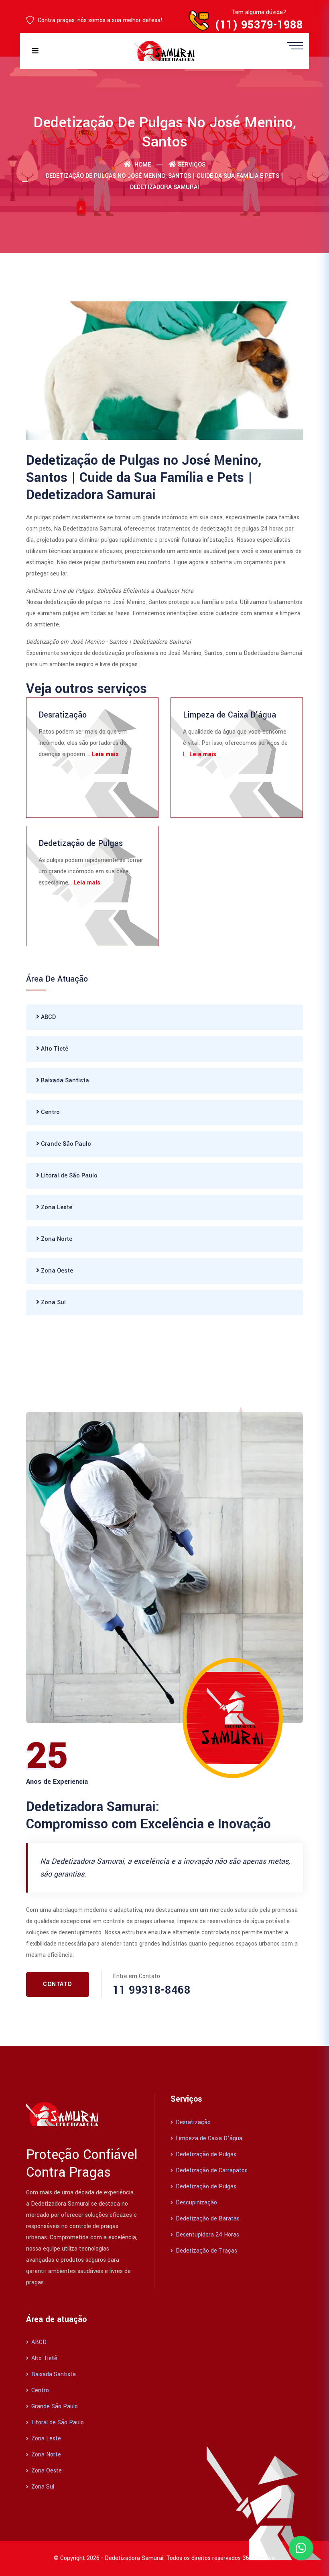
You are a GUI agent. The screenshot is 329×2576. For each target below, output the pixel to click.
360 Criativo (259, 2558)
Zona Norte (56, 1239)
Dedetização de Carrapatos (211, 2170)
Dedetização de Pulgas (81, 843)
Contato (58, 1984)
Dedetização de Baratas (207, 2219)
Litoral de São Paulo (68, 1176)
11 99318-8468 (152, 1990)
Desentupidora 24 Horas (207, 2235)
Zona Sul (53, 1302)
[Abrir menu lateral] (295, 45)
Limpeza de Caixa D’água (229, 715)
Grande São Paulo (65, 1144)
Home (142, 165)
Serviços (192, 165)
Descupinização (196, 2203)
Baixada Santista (64, 1081)
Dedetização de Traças (206, 2251)
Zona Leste (56, 1207)
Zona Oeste (56, 1271)
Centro (50, 1112)
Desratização (63, 715)
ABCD (48, 1017)
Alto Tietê (54, 1049)
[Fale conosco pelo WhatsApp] (301, 2548)
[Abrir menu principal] (35, 51)
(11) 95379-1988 (259, 25)
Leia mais (105, 754)
